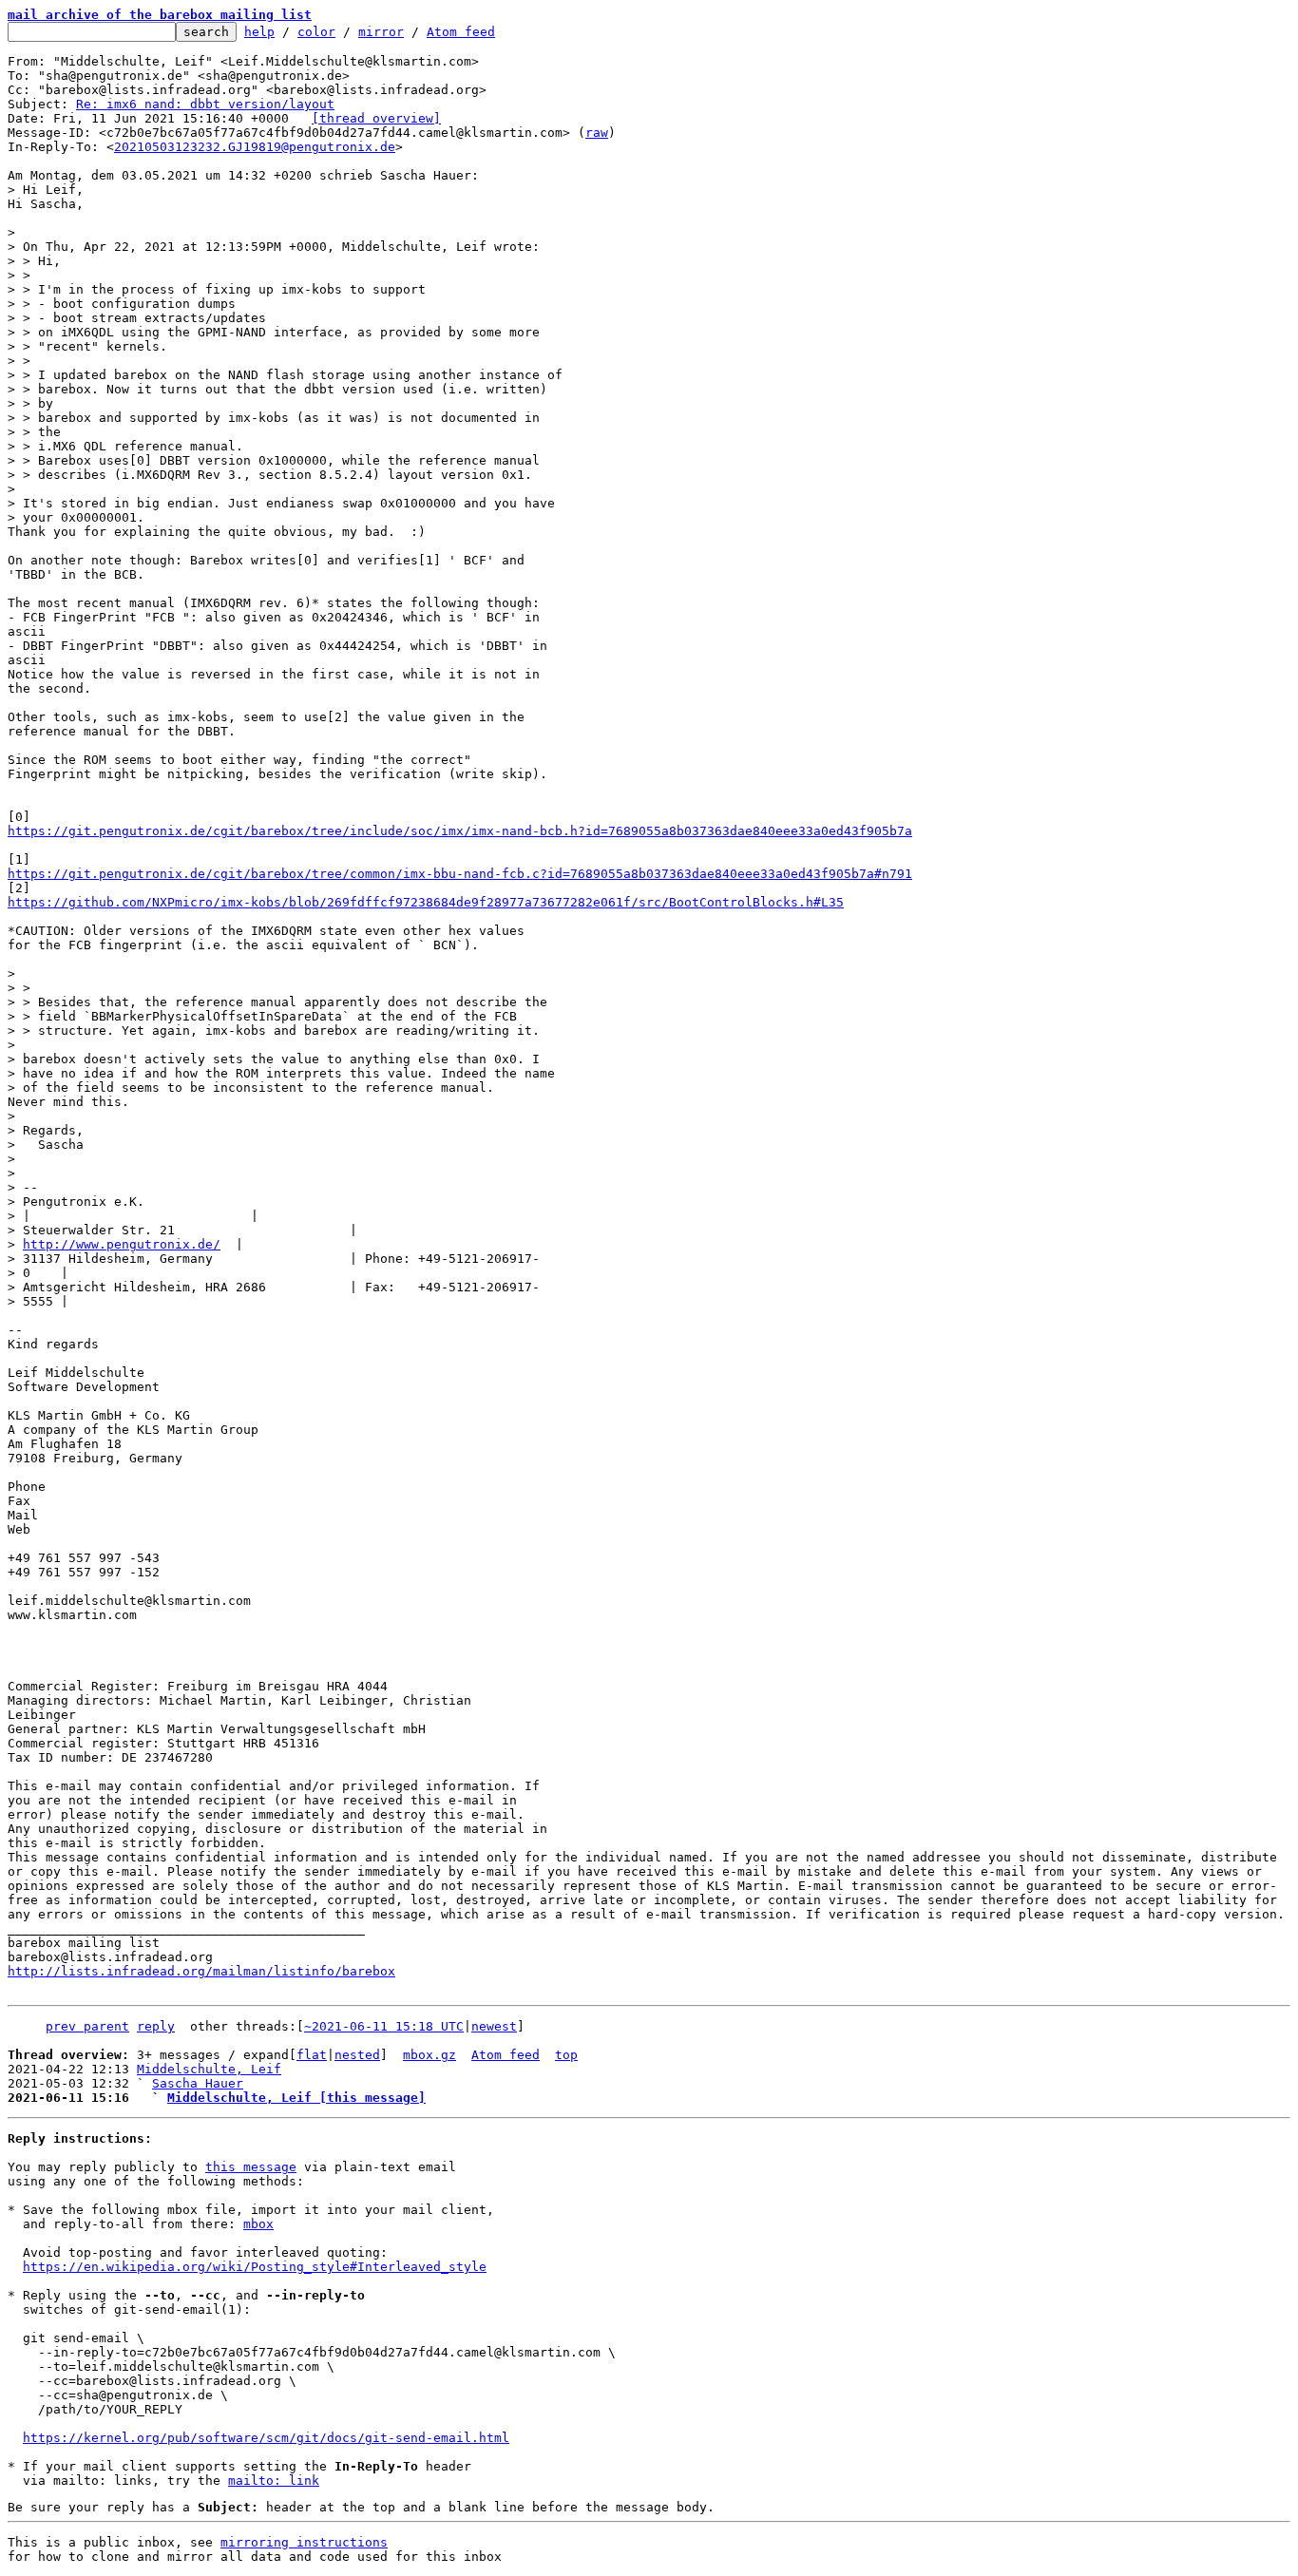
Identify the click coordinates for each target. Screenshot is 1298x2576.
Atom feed (461, 32)
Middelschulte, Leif (209, 2069)
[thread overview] (376, 118)
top (566, 2055)
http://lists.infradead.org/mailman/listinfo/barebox (201, 1971)
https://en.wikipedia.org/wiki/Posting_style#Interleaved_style (255, 2267)
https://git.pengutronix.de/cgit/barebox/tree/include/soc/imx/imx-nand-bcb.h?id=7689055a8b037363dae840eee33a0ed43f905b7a (460, 831)
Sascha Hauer (198, 2083)
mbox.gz (429, 2055)
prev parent (87, 2026)
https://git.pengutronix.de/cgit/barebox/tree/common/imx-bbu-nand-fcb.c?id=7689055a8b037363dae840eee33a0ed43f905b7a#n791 (460, 874)
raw (597, 133)
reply (156, 2026)
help (259, 32)
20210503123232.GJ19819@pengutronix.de (255, 147)
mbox (258, 2224)
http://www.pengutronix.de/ (122, 1244)
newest (494, 2026)
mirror (381, 32)
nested (357, 2055)
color (316, 32)
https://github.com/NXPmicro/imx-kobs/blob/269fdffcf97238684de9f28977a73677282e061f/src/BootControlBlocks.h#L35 (426, 902)
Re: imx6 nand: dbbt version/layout (205, 104)
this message (251, 2167)
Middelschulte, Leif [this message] (296, 2098)
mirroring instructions (304, 2542)
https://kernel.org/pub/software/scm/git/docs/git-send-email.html (266, 2438)
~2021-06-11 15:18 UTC (384, 2026)
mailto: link (274, 2481)
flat (312, 2055)
